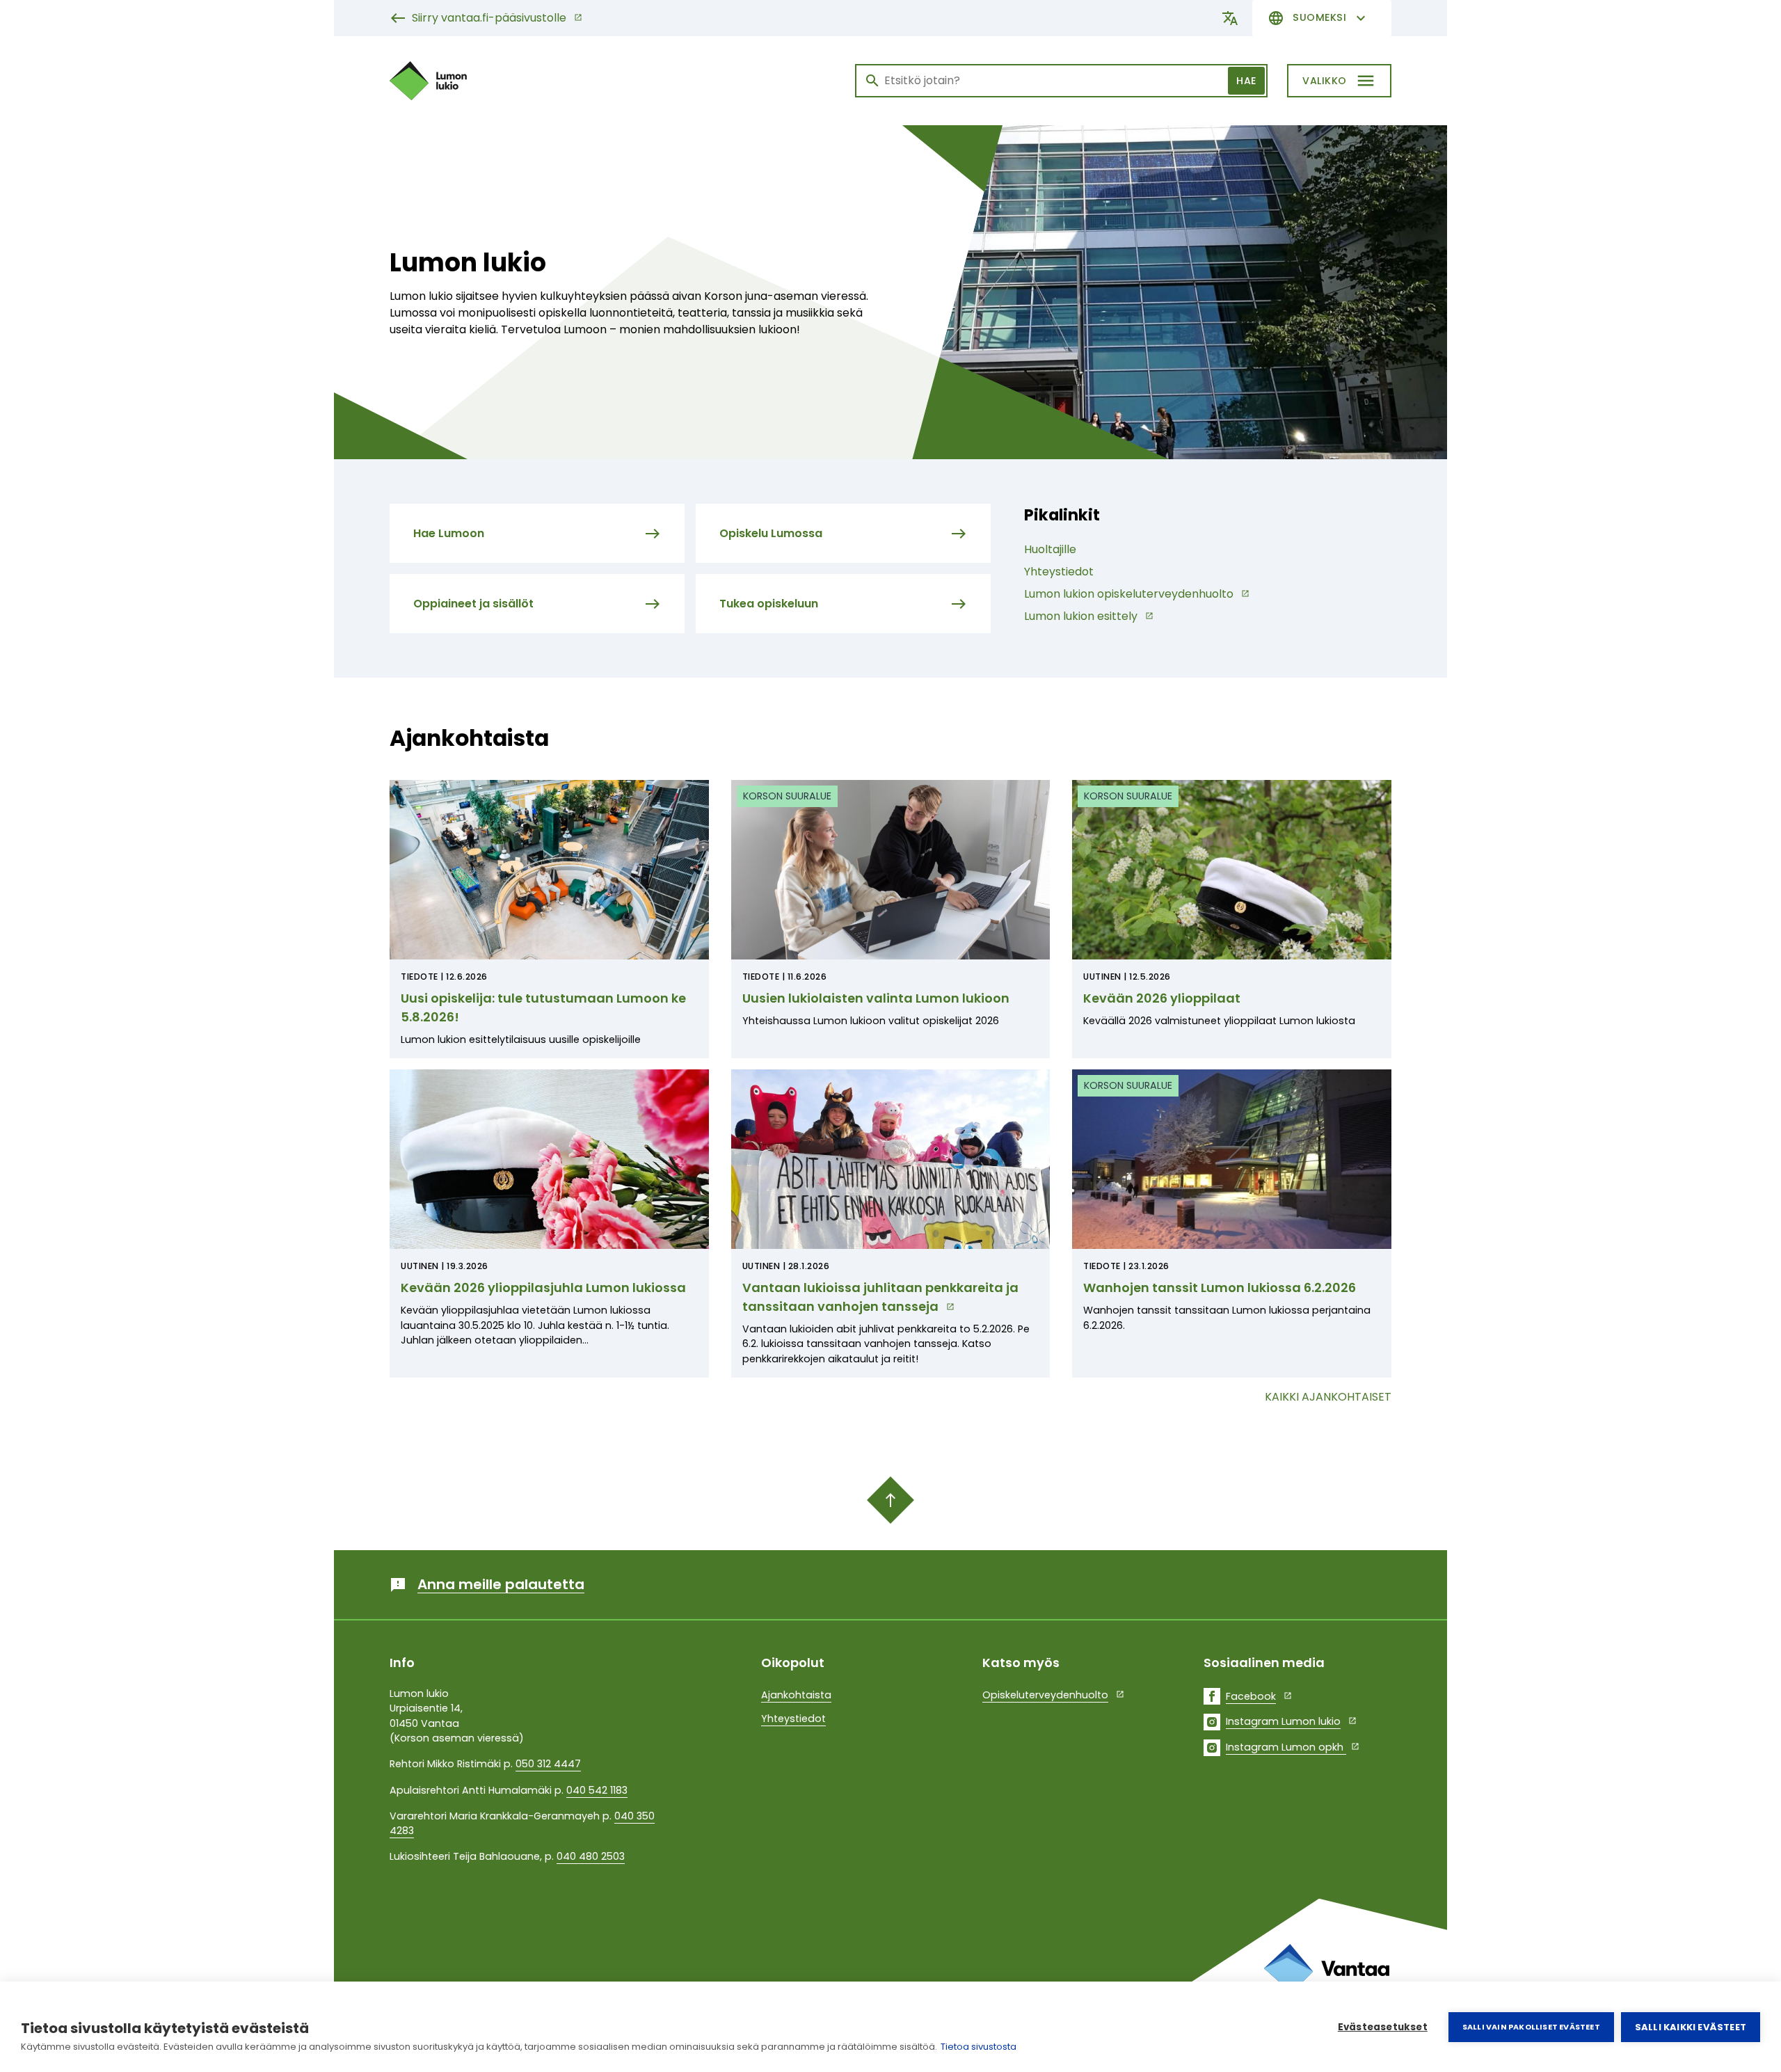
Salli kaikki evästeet (1691, 2027)
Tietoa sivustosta (979, 2047)
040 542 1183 (597, 1790)
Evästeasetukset (1383, 2027)
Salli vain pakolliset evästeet (1531, 2027)
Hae (1246, 81)
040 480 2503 (591, 1856)
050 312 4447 (548, 1764)
